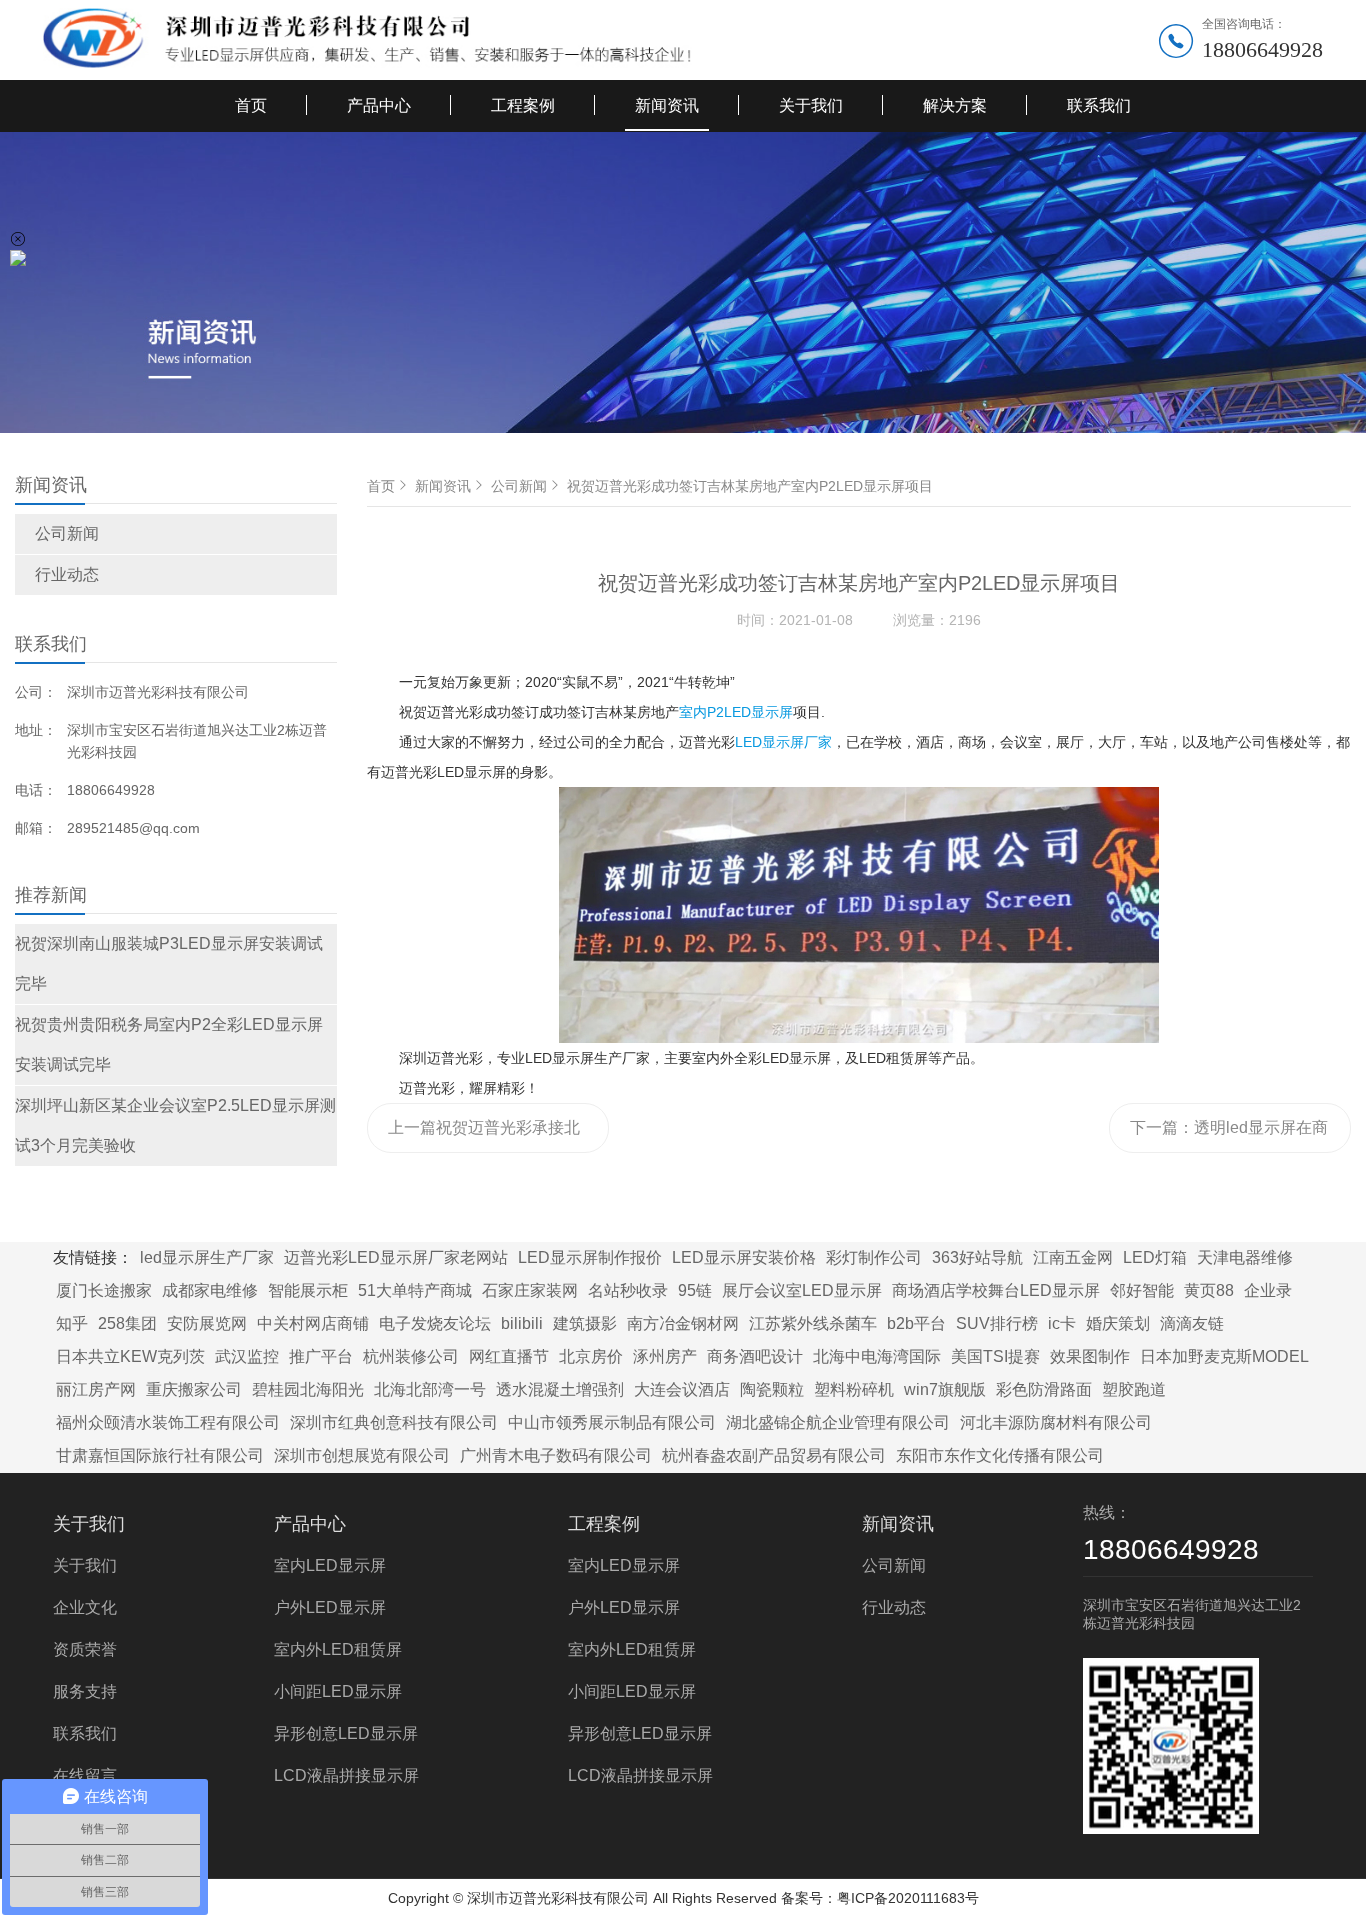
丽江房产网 (96, 1389)
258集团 (127, 1323)
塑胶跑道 (1134, 1389)
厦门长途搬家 (104, 1290)
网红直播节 (509, 1356)
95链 (695, 1290)
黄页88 (1209, 1290)
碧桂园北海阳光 (308, 1389)
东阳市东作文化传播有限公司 (1000, 1455)
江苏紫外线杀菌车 (813, 1323)
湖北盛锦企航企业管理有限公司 (838, 1422)
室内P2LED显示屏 (736, 712)
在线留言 (85, 1775)
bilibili (522, 1323)
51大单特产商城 (415, 1290)
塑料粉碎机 (854, 1389)
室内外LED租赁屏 (338, 1649)
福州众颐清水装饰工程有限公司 (168, 1422)
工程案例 (523, 105)
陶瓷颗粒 (772, 1389)
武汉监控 (247, 1356)
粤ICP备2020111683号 (908, 1898)
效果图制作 (1090, 1356)
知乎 (72, 1323)
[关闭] (18, 239)
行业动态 (67, 574)
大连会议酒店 (682, 1389)
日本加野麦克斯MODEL (1224, 1356)
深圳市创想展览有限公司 (362, 1455)
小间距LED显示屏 (338, 1691)
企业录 (1268, 1290)
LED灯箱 (1155, 1257)
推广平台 (321, 1356)
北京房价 (591, 1356)
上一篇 (485, 1136)
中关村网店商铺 (313, 1323)
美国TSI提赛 (995, 1356)
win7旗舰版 (945, 1389)
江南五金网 (1073, 1257)
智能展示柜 (308, 1290)
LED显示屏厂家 (783, 742)
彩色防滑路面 (1044, 1389)
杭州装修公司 (411, 1356)
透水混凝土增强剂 (560, 1389)
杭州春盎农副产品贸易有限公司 (774, 1455)
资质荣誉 (85, 1649)
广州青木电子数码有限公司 (556, 1455)
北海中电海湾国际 (877, 1356)
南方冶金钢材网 (683, 1323)
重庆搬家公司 (194, 1389)
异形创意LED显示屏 (346, 1733)
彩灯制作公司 (874, 1257)
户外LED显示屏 (330, 1607)
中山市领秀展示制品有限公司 (612, 1422)
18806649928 (1262, 49)
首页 (251, 105)
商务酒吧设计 (755, 1356)
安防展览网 (207, 1323)
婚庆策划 (1118, 1323)
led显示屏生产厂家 (207, 1257)
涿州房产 (665, 1356)
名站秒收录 (628, 1290)
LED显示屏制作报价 (590, 1257)
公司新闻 (67, 533)
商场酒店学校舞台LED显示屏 (996, 1290)
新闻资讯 (667, 105)
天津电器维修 (1245, 1257)
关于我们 (811, 105)
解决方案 (955, 105)
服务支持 (85, 1691)
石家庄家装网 (530, 1290)
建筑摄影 (585, 1323)
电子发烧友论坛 (435, 1323)
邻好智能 (1142, 1290)
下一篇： (1229, 1136)
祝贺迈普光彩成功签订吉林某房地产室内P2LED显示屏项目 (750, 486)
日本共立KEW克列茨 (130, 1356)
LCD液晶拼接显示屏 (346, 1775)
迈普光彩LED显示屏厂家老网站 (396, 1257)
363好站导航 (977, 1257)
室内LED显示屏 (330, 1565)
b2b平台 (916, 1323)
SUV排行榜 (997, 1323)
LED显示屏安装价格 (744, 1257)
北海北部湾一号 (430, 1389)
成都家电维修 (210, 1290)
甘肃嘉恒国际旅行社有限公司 (160, 1455)
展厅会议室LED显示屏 (802, 1290)
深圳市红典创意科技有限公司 (394, 1422)
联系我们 (1099, 105)
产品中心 (379, 105)
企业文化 (85, 1607)
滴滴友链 (1192, 1323)
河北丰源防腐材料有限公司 (1056, 1422)
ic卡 (1062, 1323)
